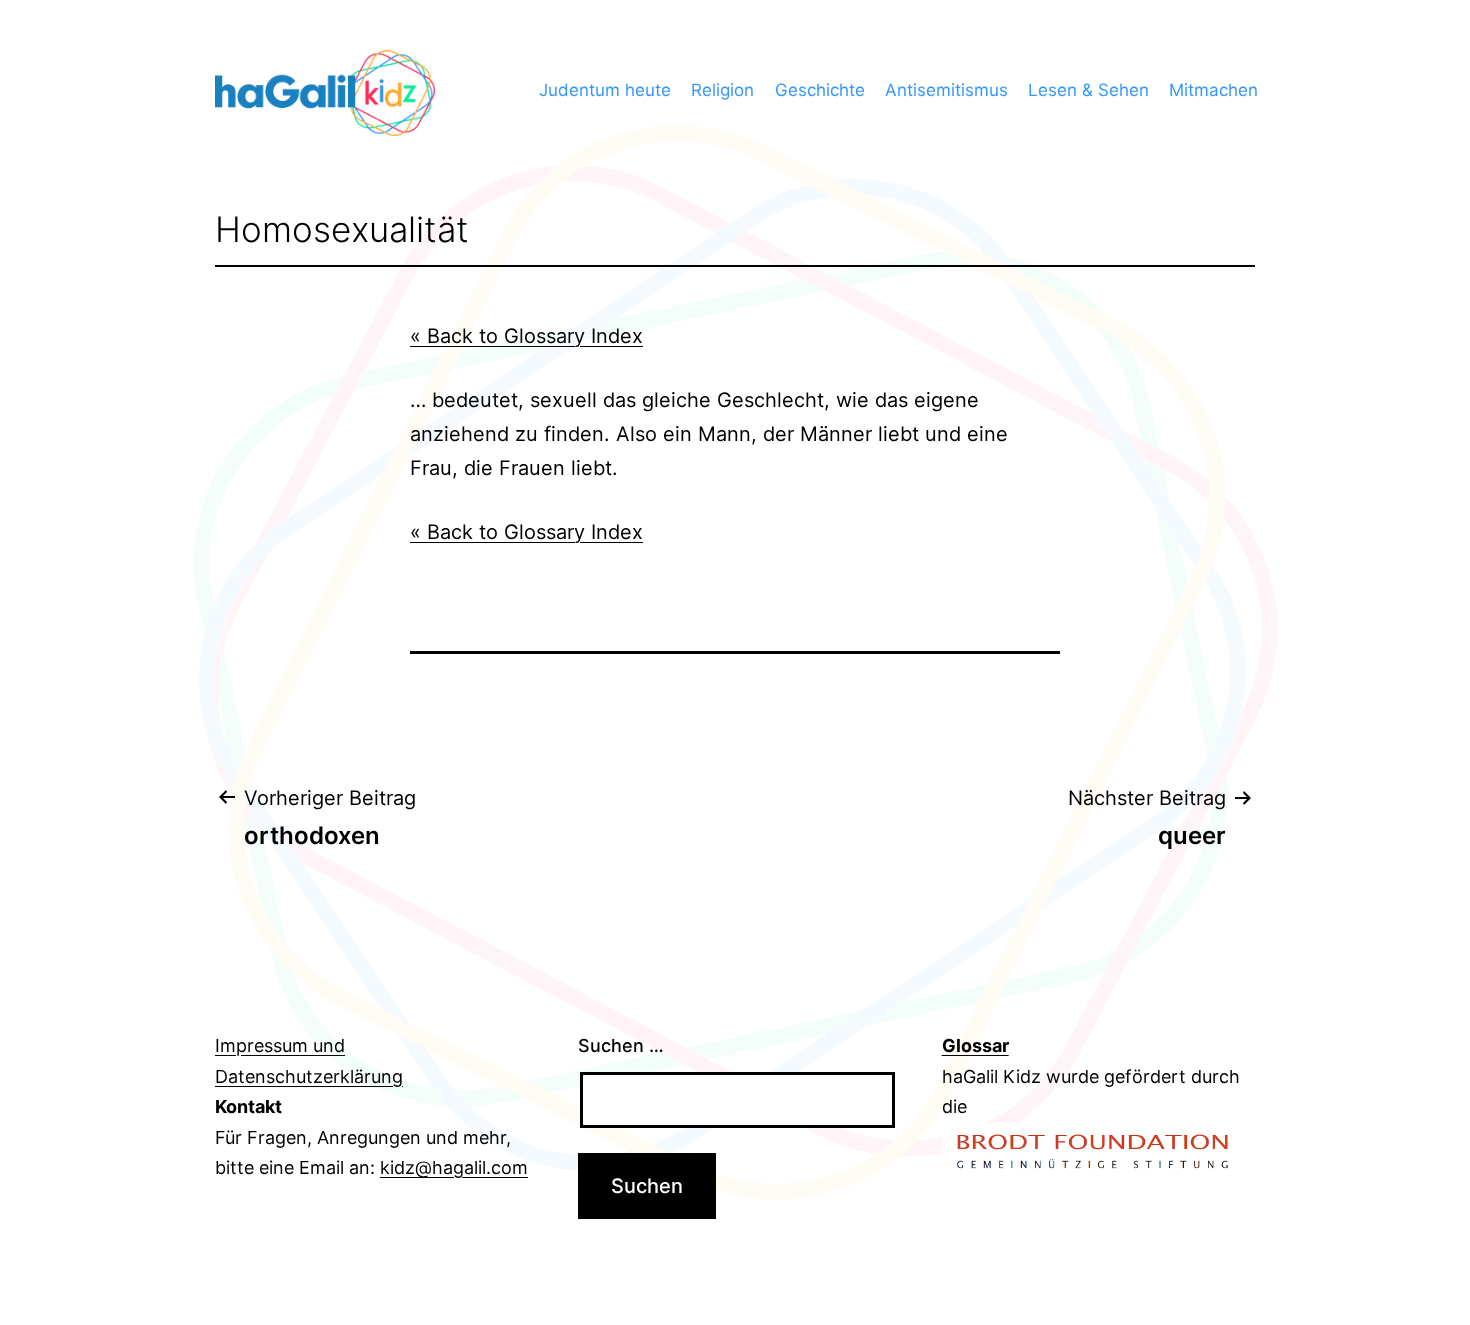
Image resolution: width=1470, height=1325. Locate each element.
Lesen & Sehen (1088, 90)
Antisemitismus (946, 90)
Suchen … (621, 1045)
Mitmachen (1213, 90)
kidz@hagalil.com (454, 1167)
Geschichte (820, 90)
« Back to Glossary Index (526, 336)
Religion (722, 90)
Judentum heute (605, 90)
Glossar (975, 1045)
